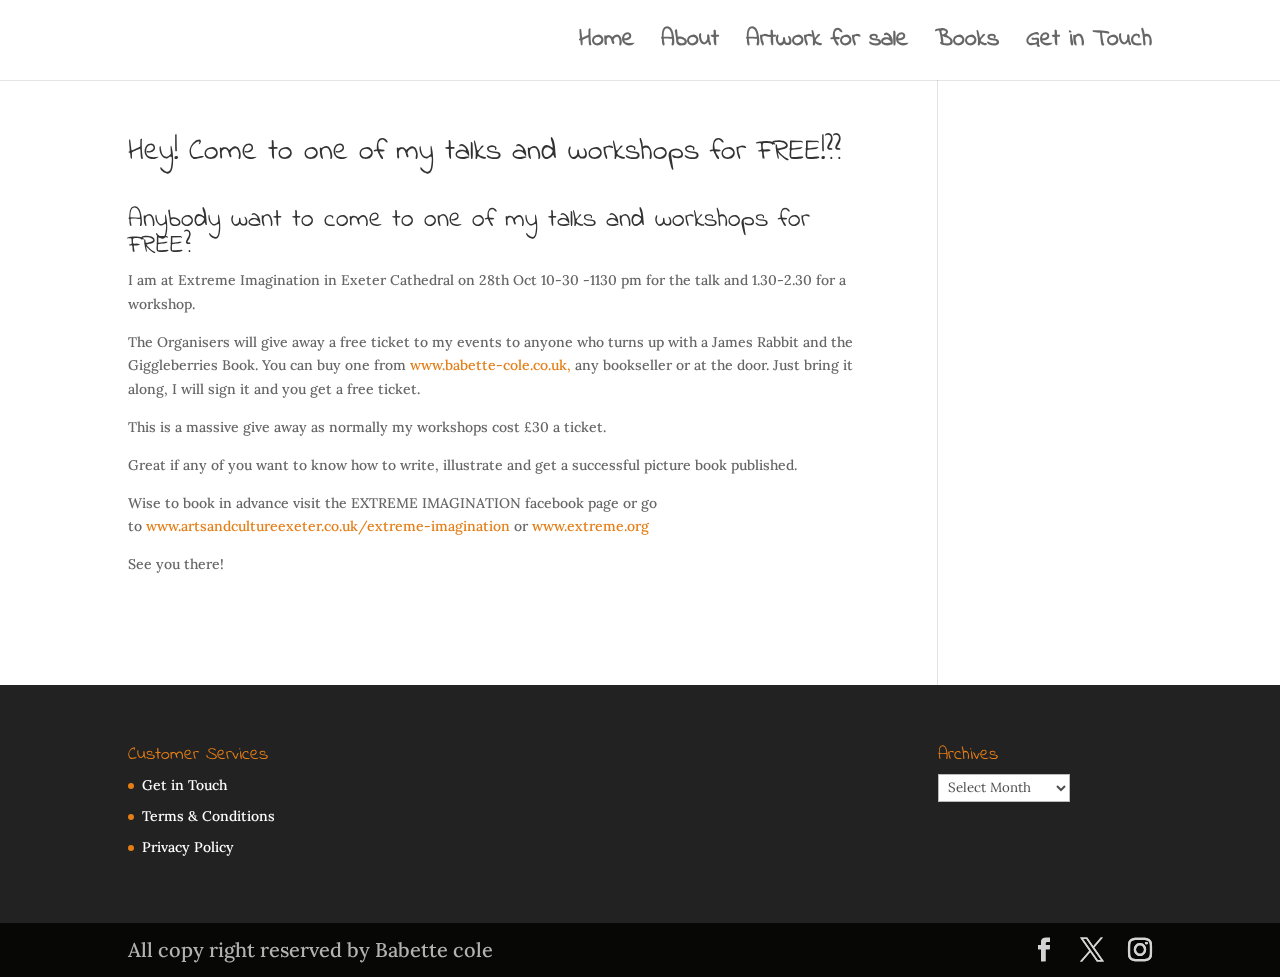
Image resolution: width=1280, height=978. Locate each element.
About (690, 45)
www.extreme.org (590, 526)
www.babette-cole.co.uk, (492, 365)
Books (967, 45)
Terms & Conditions (208, 816)
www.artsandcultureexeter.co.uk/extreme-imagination (328, 526)
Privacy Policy (188, 847)
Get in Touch (1089, 45)
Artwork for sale (827, 45)
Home (606, 45)
